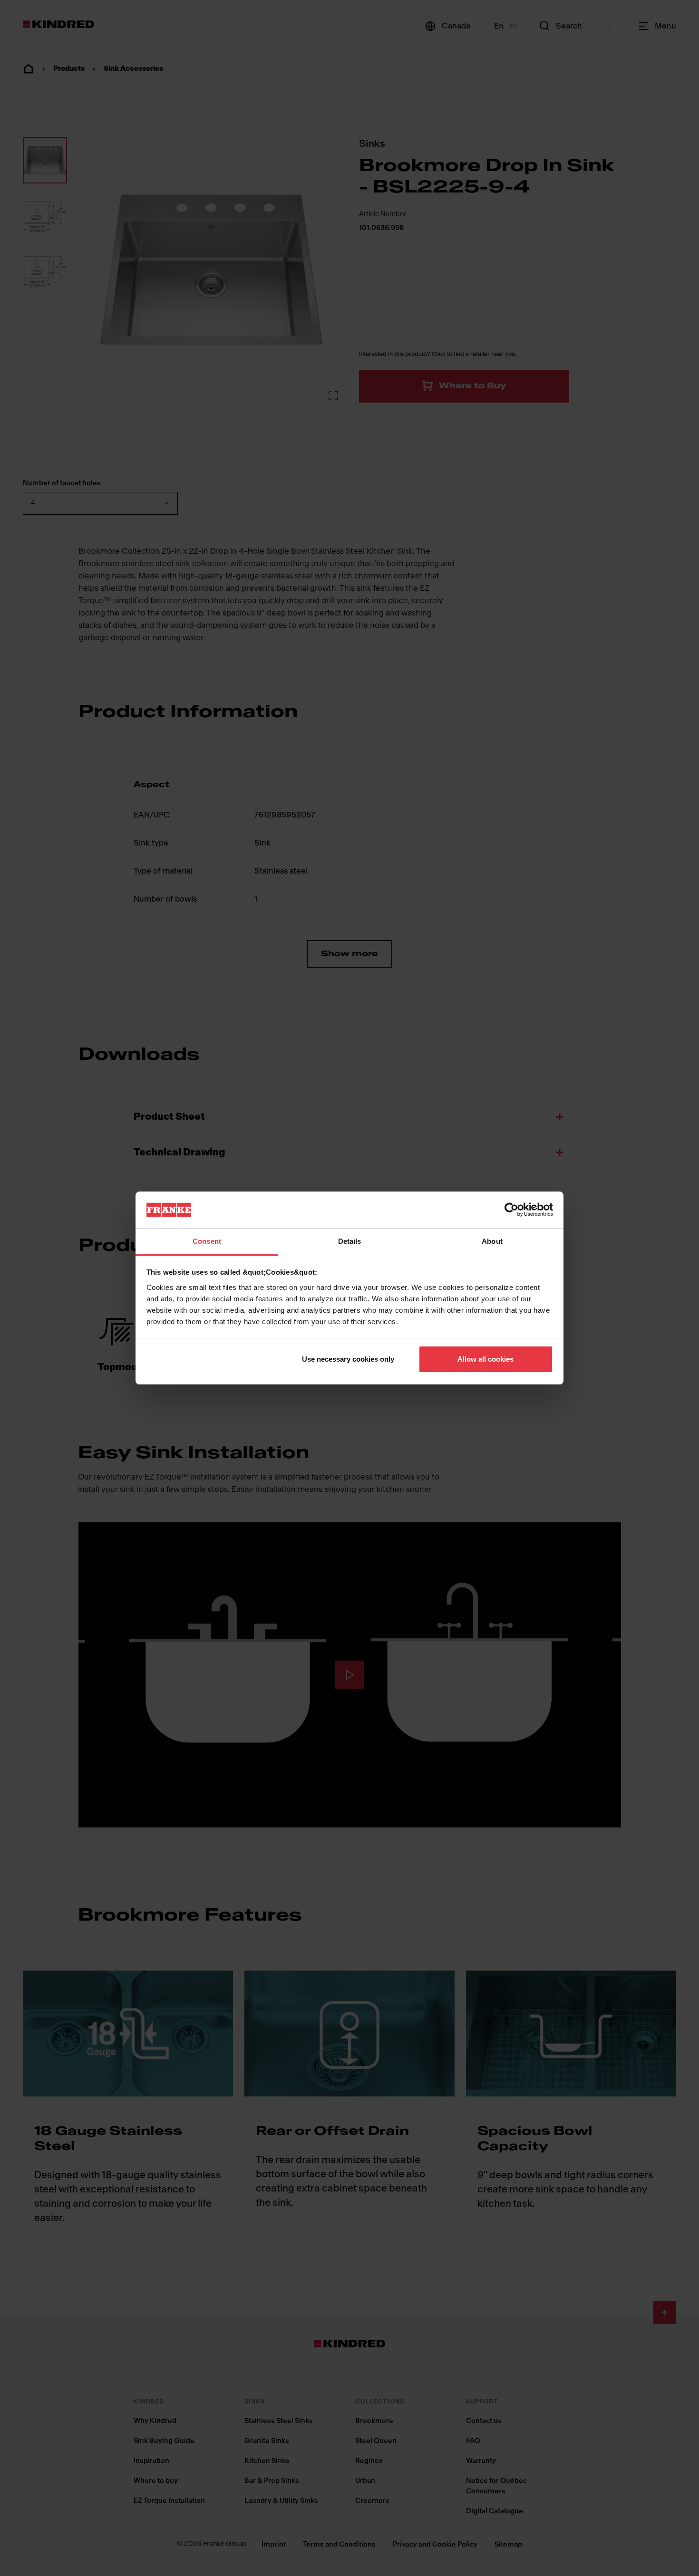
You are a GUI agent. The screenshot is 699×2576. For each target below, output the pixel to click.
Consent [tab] (207, 1241)
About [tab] (492, 1241)
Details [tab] (350, 1241)
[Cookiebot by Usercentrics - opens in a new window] (511, 1210)
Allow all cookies (485, 1359)
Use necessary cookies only (348, 1359)
